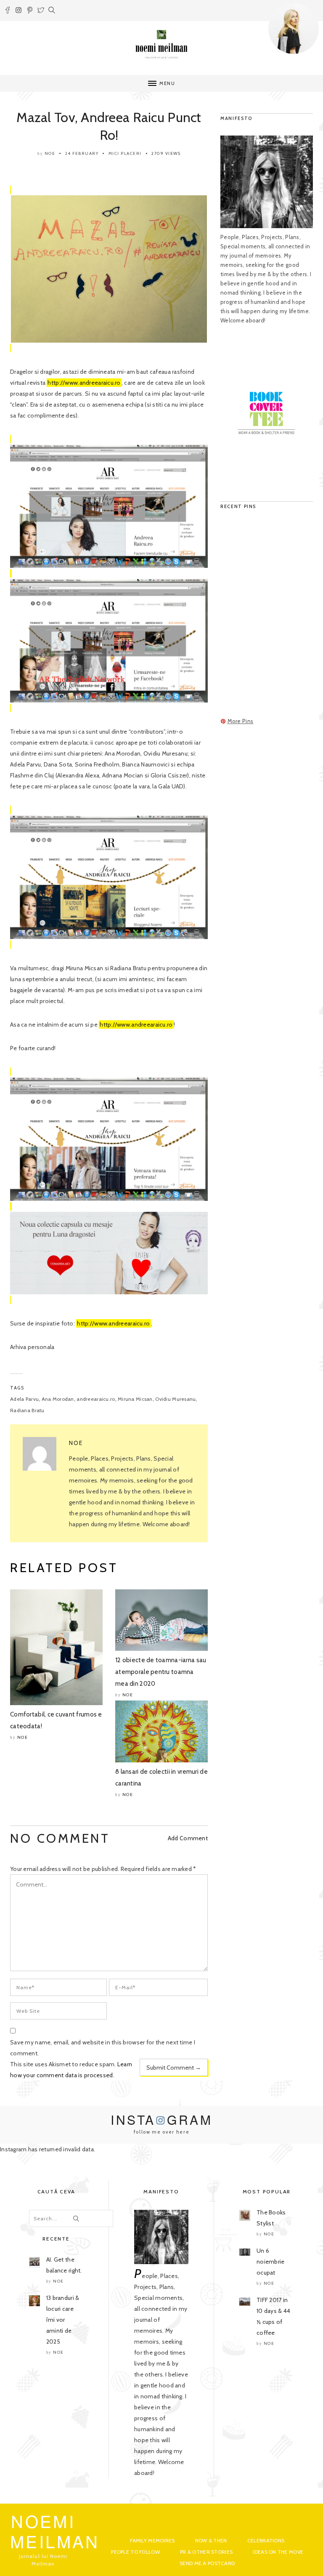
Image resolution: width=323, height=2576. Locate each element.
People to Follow (135, 2552)
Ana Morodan (58, 1399)
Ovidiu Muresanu (175, 1399)
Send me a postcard (207, 2563)
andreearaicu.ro (96, 1399)
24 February (82, 153)
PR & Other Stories (206, 2552)
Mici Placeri (125, 153)
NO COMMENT (60, 1838)
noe (50, 153)
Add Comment (188, 1838)
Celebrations (266, 2540)
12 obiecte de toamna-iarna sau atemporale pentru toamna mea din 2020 (161, 1672)
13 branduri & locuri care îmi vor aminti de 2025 (63, 2320)
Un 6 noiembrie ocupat (271, 2262)
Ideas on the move (278, 2552)
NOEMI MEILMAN (55, 2531)
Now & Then (211, 2540)
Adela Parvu (24, 1399)
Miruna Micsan (135, 1399)
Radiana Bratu (27, 1410)
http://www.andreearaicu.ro (84, 383)
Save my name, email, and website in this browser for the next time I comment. (103, 2048)
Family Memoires (152, 2540)
